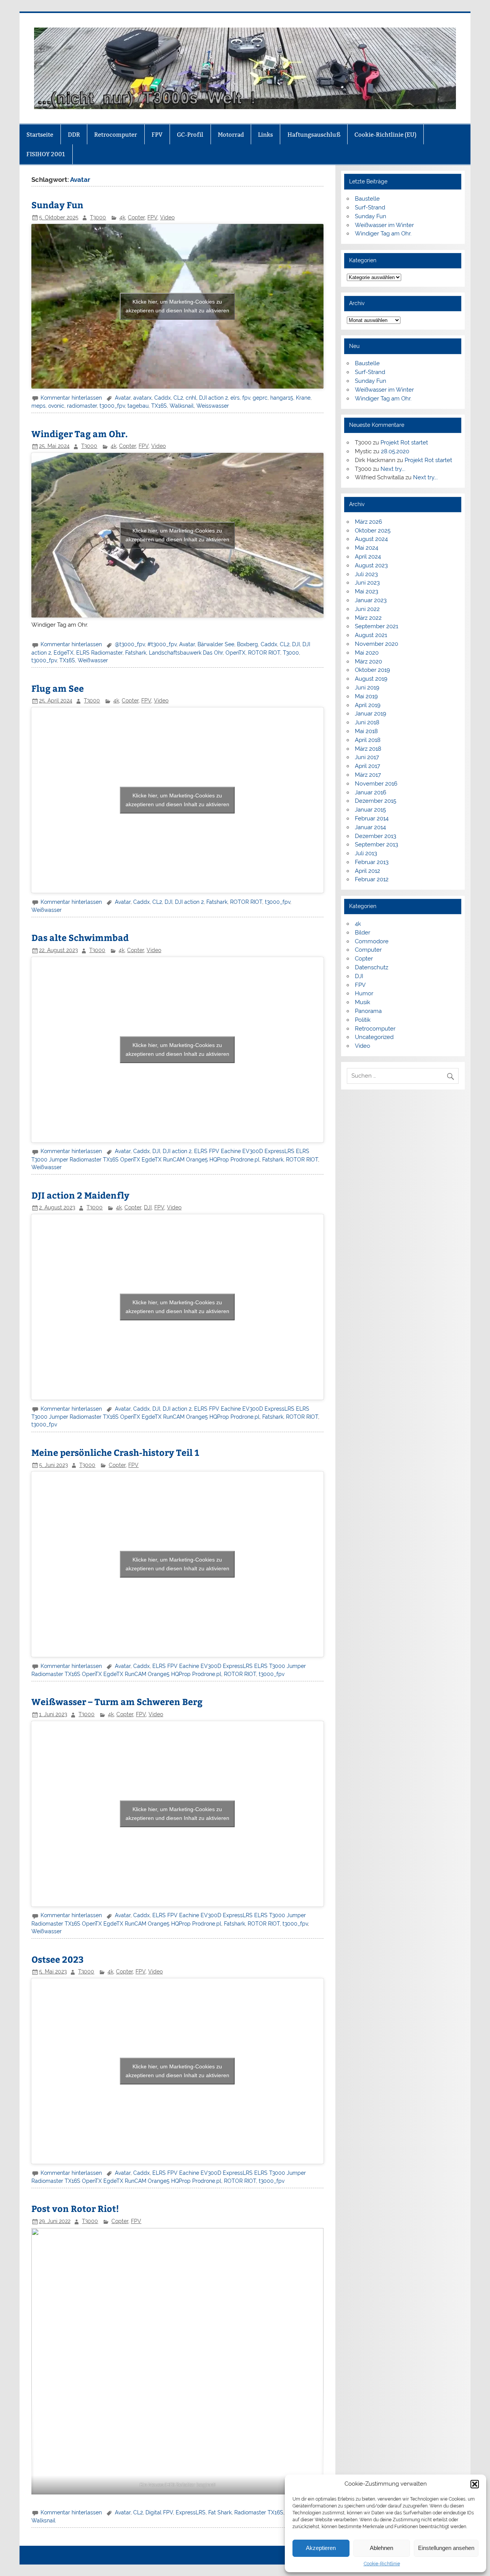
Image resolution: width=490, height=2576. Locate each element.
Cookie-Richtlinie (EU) (385, 135)
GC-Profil (190, 135)
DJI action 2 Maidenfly (80, 1195)
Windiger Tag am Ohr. (80, 434)
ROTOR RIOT (264, 653)
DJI (296, 644)
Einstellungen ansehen (446, 2548)
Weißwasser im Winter (384, 225)
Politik (363, 1020)
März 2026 (368, 522)
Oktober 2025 (373, 531)
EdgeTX (64, 653)
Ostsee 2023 (58, 1959)
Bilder (363, 933)
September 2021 (376, 626)
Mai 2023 (367, 591)
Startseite (40, 135)
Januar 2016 (371, 792)
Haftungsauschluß (314, 135)
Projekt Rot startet (404, 443)
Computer (368, 950)
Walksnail (182, 406)
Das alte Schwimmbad (80, 937)
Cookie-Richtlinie (382, 2564)
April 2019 (368, 705)
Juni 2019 (367, 688)
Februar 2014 (372, 818)
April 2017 (367, 766)
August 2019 (371, 679)
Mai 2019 (366, 696)
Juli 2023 (366, 574)
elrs (235, 398)
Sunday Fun (57, 205)
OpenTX (235, 653)
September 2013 (376, 845)
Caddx (163, 398)
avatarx (142, 398)
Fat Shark (220, 2512)
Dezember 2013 (376, 836)
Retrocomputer (116, 135)
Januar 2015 (370, 810)
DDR (74, 135)
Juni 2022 (367, 609)
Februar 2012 (372, 879)
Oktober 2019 (372, 670)
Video (167, 217)
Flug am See (58, 688)
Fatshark (136, 653)
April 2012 (367, 871)
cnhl (191, 398)
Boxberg (247, 644)
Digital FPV (159, 2512)
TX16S (159, 406)
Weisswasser (213, 406)
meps (38, 406)
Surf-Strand (370, 207)
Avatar (123, 398)
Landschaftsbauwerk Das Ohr (186, 653)
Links (265, 135)
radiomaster (82, 406)
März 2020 (368, 662)
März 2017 (368, 775)
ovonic (56, 406)
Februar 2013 (372, 862)
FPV (157, 135)
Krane (303, 398)
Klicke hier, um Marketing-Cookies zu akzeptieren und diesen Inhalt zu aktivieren (177, 306)
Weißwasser (93, 660)
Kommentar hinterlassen (71, 398)
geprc (260, 398)
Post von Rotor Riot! (75, 2208)
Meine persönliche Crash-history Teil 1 (115, 1452)
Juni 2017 (367, 757)
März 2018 (368, 749)
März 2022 (368, 618)
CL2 (178, 398)
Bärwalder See (216, 644)
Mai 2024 (367, 548)
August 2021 (371, 635)
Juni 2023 (367, 583)
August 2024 (371, 539)
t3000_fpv (112, 406)
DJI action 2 (213, 398)
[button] (475, 2484)
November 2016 (376, 784)
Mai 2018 (366, 731)
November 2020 (376, 644)
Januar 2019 (371, 714)
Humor (364, 993)
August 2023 (371, 565)
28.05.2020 (395, 451)
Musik (363, 1002)
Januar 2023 (371, 600)
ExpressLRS (191, 2512)
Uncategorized (374, 1037)
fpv (246, 398)
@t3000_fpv (130, 644)
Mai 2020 (367, 653)
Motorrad (231, 135)
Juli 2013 (366, 853)
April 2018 (368, 740)
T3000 (98, 217)
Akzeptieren (321, 2548)
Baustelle (367, 199)
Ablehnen (381, 2548)
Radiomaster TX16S (259, 2512)
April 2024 (368, 557)
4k (122, 217)
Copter (136, 217)
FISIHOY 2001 (46, 154)
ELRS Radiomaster (99, 653)
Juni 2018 (367, 722)
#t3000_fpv (162, 644)
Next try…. (393, 469)
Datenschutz (372, 967)
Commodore (372, 941)
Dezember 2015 (376, 801)
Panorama (368, 1011)
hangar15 (282, 398)
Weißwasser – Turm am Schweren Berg (117, 1701)
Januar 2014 (370, 827)
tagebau (138, 406)
